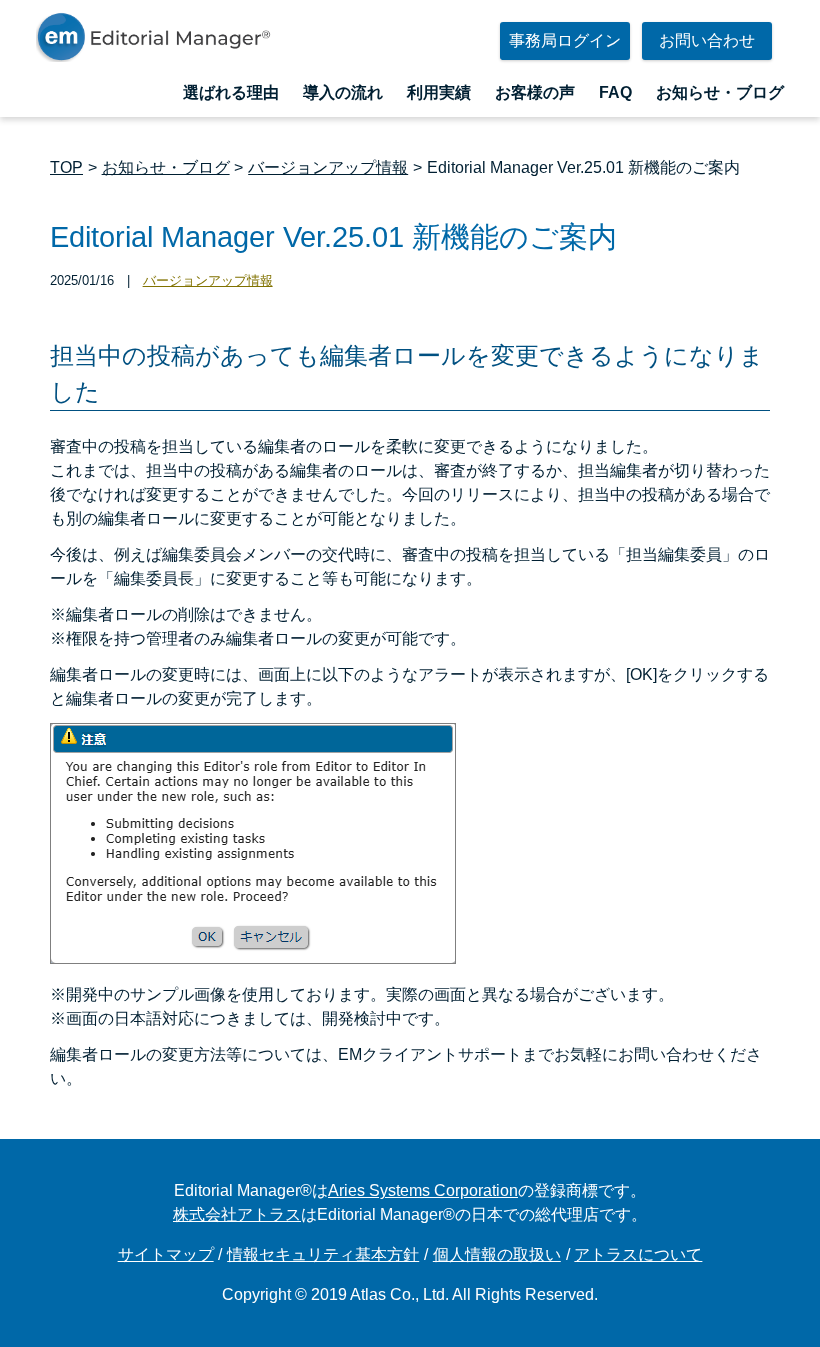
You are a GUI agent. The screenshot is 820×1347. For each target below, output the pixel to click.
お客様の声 (535, 92)
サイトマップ (166, 1254)
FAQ (615, 92)
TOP (66, 167)
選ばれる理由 (231, 92)
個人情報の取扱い (497, 1254)
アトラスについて (638, 1254)
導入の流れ (343, 92)
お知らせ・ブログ (720, 92)
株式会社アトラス (237, 1214)
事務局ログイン (565, 40)
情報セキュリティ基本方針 (323, 1254)
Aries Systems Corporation (423, 1190)
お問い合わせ (707, 40)
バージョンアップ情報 (328, 167)
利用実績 (439, 92)
